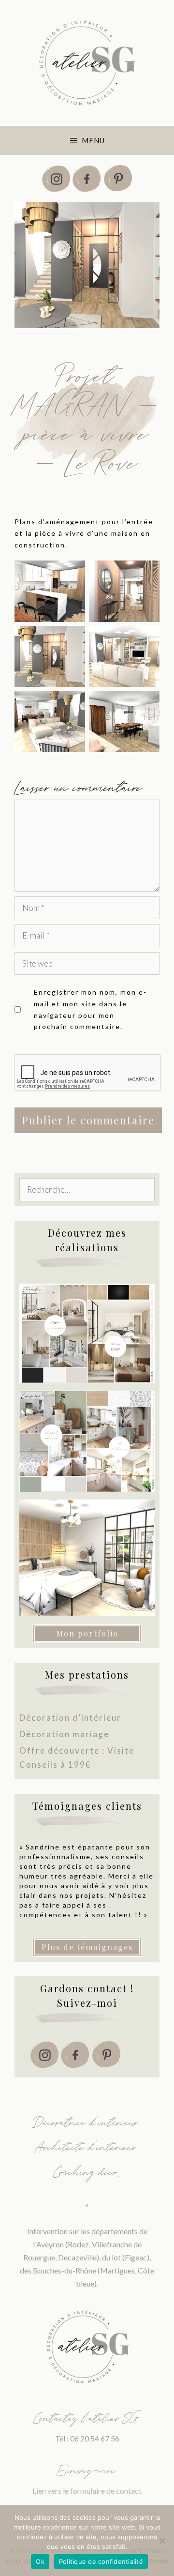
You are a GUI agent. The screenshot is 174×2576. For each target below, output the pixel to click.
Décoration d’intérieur (70, 1718)
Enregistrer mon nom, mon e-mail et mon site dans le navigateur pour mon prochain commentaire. (90, 1009)
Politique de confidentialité (101, 2561)
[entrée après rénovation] (124, 591)
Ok (40, 2561)
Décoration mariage (64, 1734)
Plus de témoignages (87, 1947)
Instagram (56, 179)
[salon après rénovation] (50, 722)
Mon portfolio (87, 1633)
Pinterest (118, 179)
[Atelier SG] (87, 62)
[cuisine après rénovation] (50, 591)
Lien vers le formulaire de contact (87, 2491)
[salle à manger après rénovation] (124, 722)
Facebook (87, 179)
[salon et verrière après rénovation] (124, 656)
